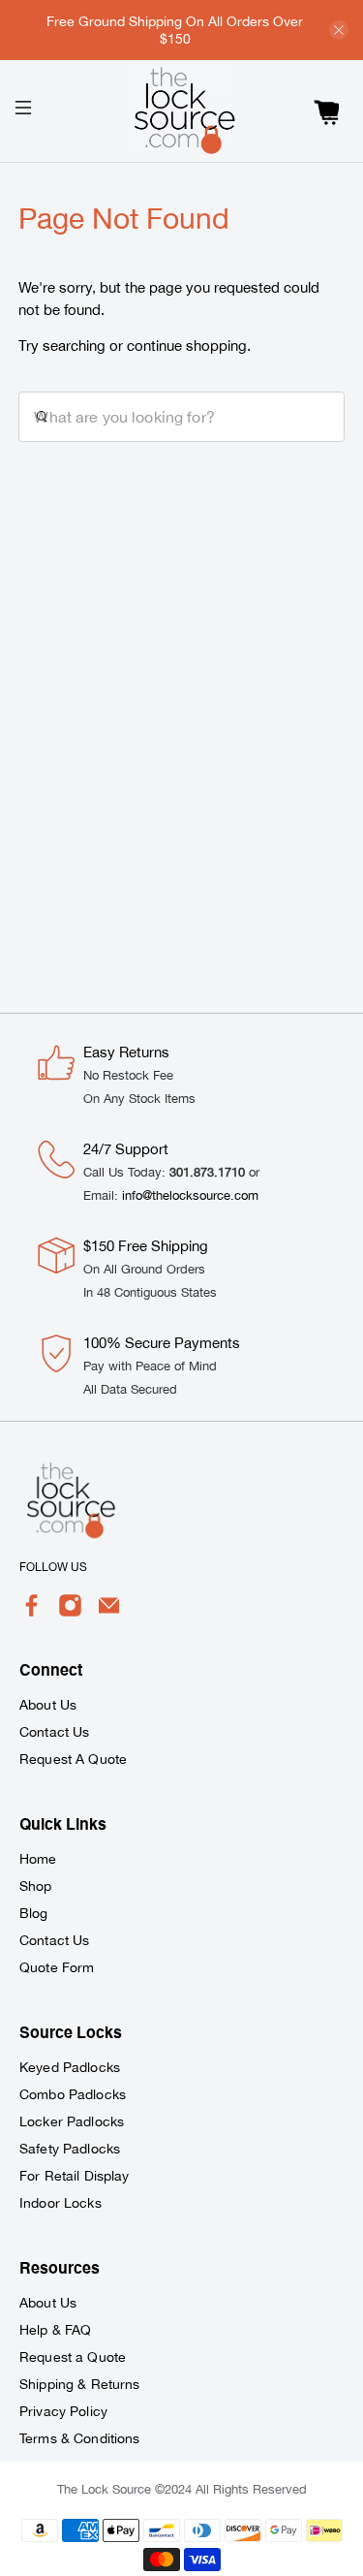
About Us (48, 1705)
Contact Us (54, 1732)
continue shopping (187, 346)
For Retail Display (75, 2176)
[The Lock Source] (182, 111)
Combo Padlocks (73, 2094)
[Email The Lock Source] (109, 1613)
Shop (36, 1886)
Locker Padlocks (72, 2121)
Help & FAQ (55, 2330)
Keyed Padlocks (70, 2067)
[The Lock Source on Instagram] (70, 1613)
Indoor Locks (60, 2203)
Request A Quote (73, 1759)
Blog (34, 1913)
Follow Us (53, 1567)
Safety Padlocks (70, 2149)
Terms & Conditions (80, 2438)
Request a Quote (73, 2357)
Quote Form (57, 1967)
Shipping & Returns (80, 2384)
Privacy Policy (63, 2411)
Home (38, 1859)
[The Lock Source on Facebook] (31, 1613)
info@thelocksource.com (190, 1195)
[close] (339, 30)
